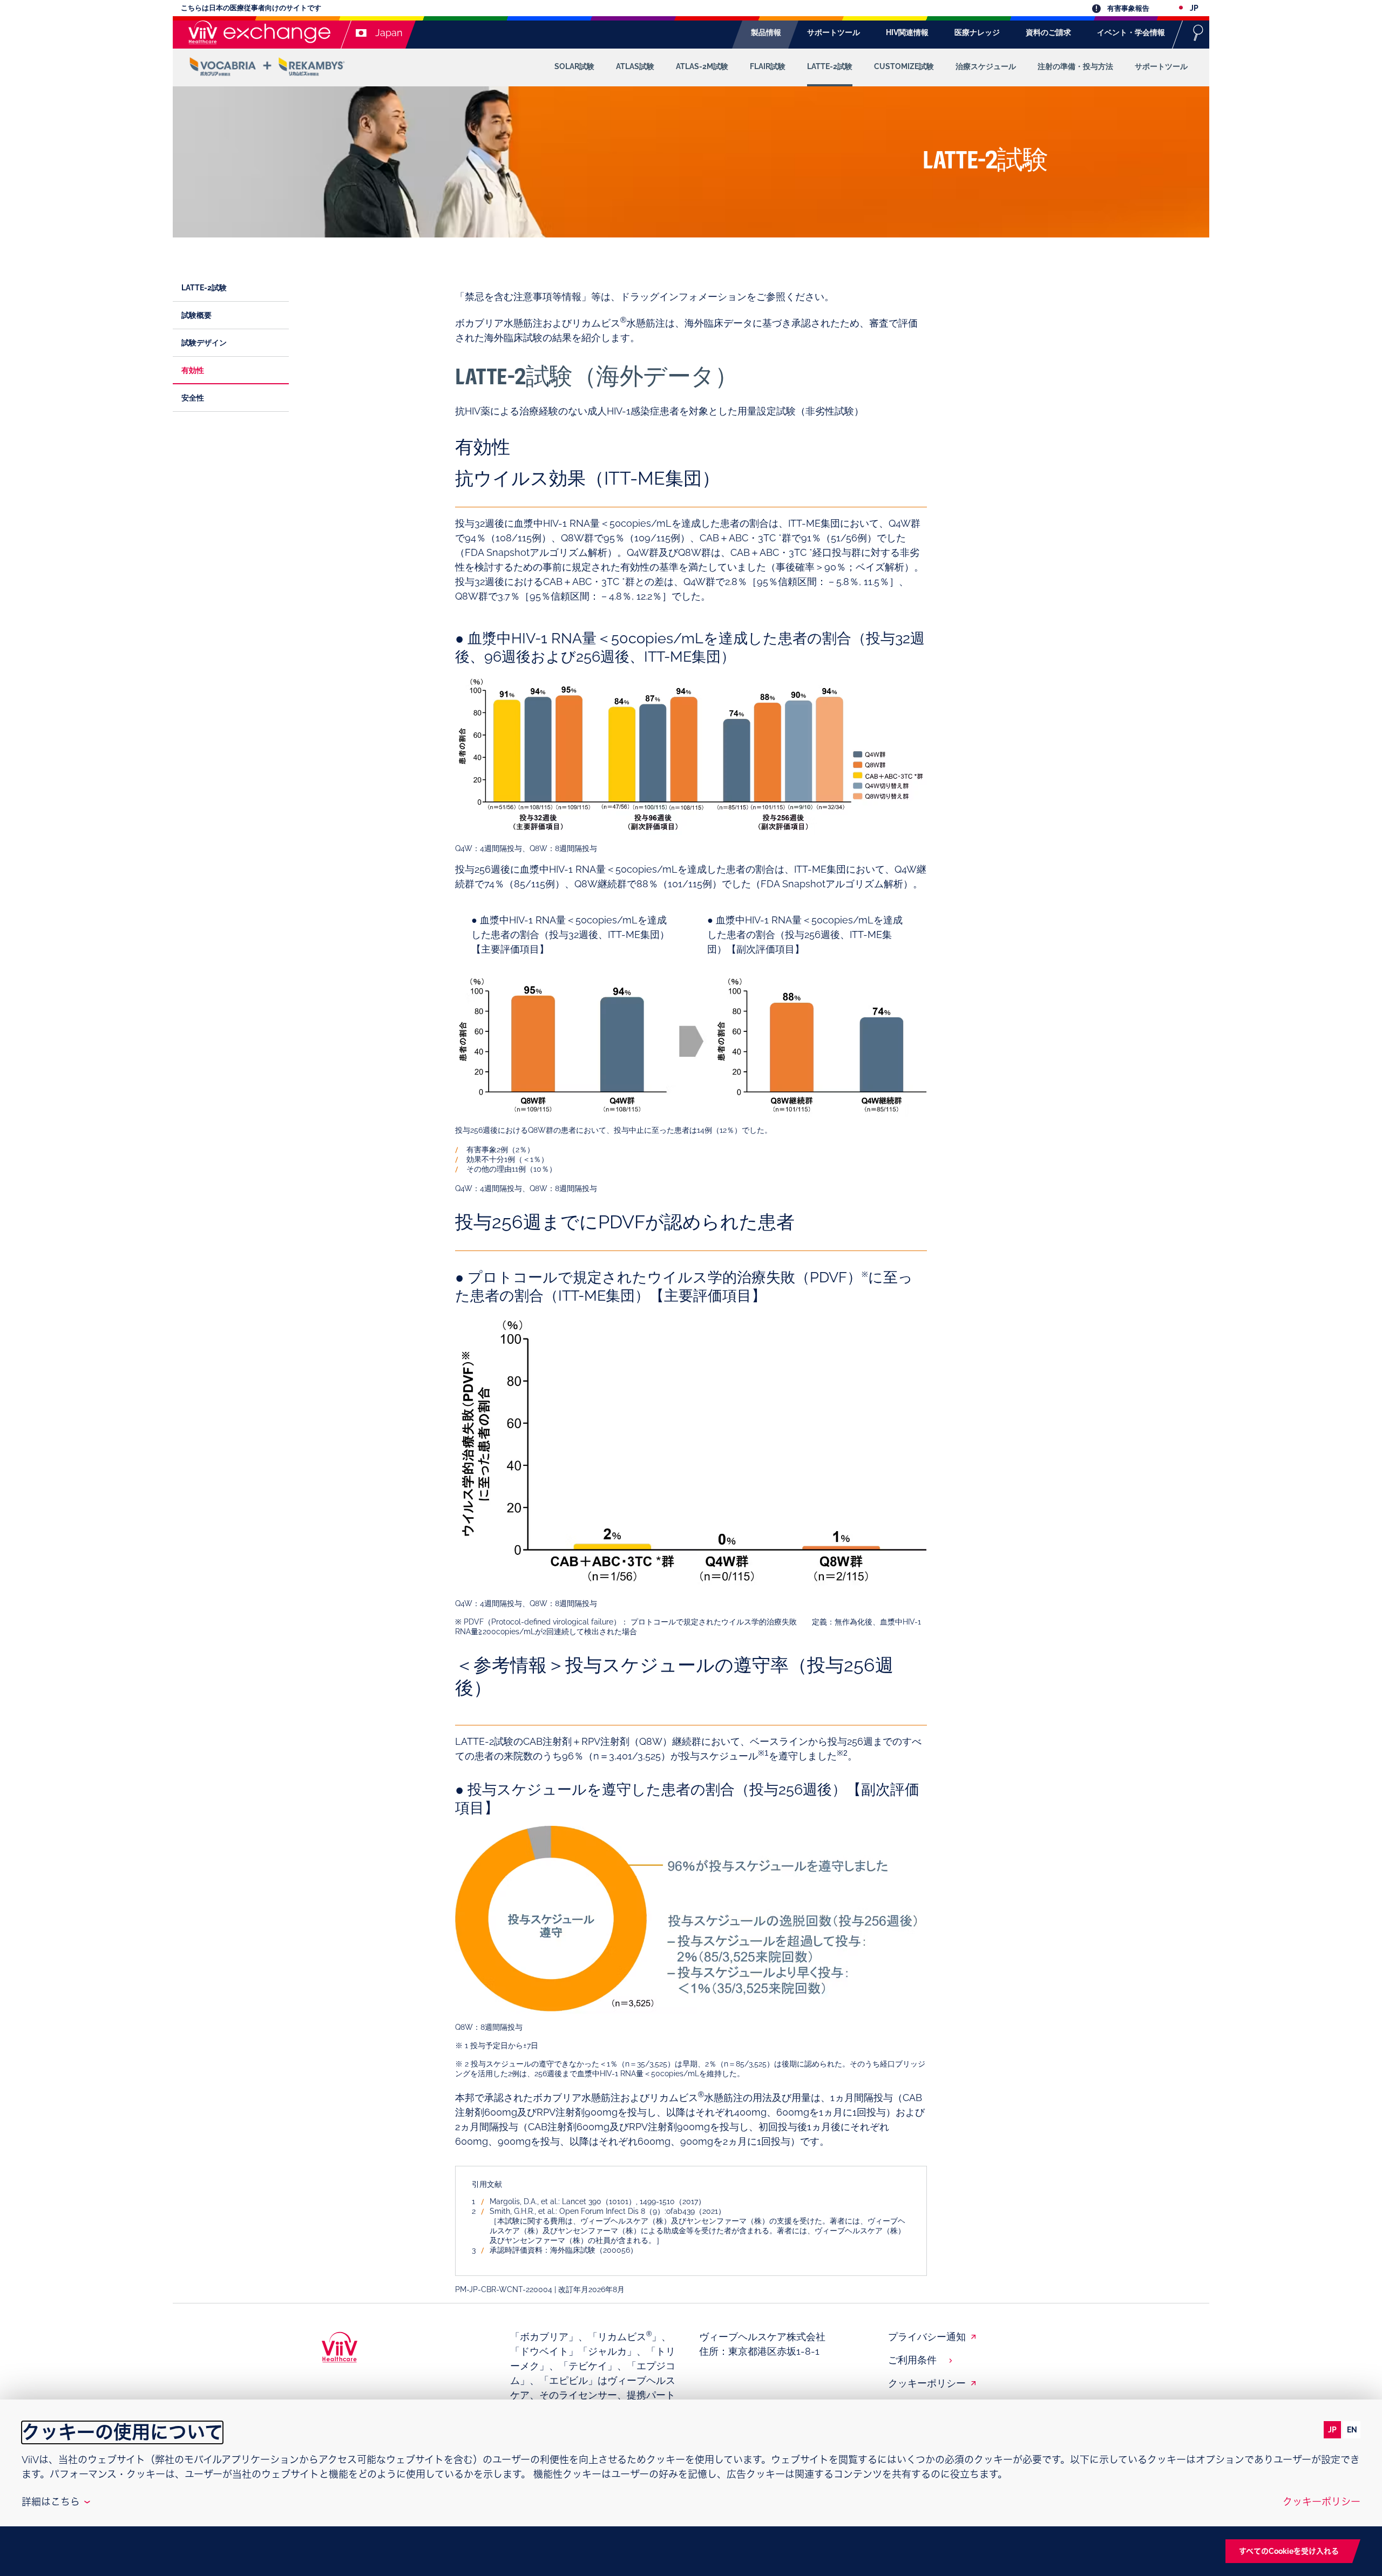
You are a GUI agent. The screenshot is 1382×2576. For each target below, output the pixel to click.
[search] (1198, 32)
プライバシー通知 (927, 2337)
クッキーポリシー (927, 2383)
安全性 (193, 398)
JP (1332, 2430)
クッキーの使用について (122, 2432)
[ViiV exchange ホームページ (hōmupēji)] (257, 32)
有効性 (193, 370)
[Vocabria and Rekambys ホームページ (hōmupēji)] (267, 67)
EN (1352, 2430)
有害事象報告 (1127, 8)
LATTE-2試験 (204, 288)
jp (1193, 8)
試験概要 (197, 315)
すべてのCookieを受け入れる (1289, 2551)
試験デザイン (204, 343)
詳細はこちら (55, 2502)
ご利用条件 (912, 2360)
